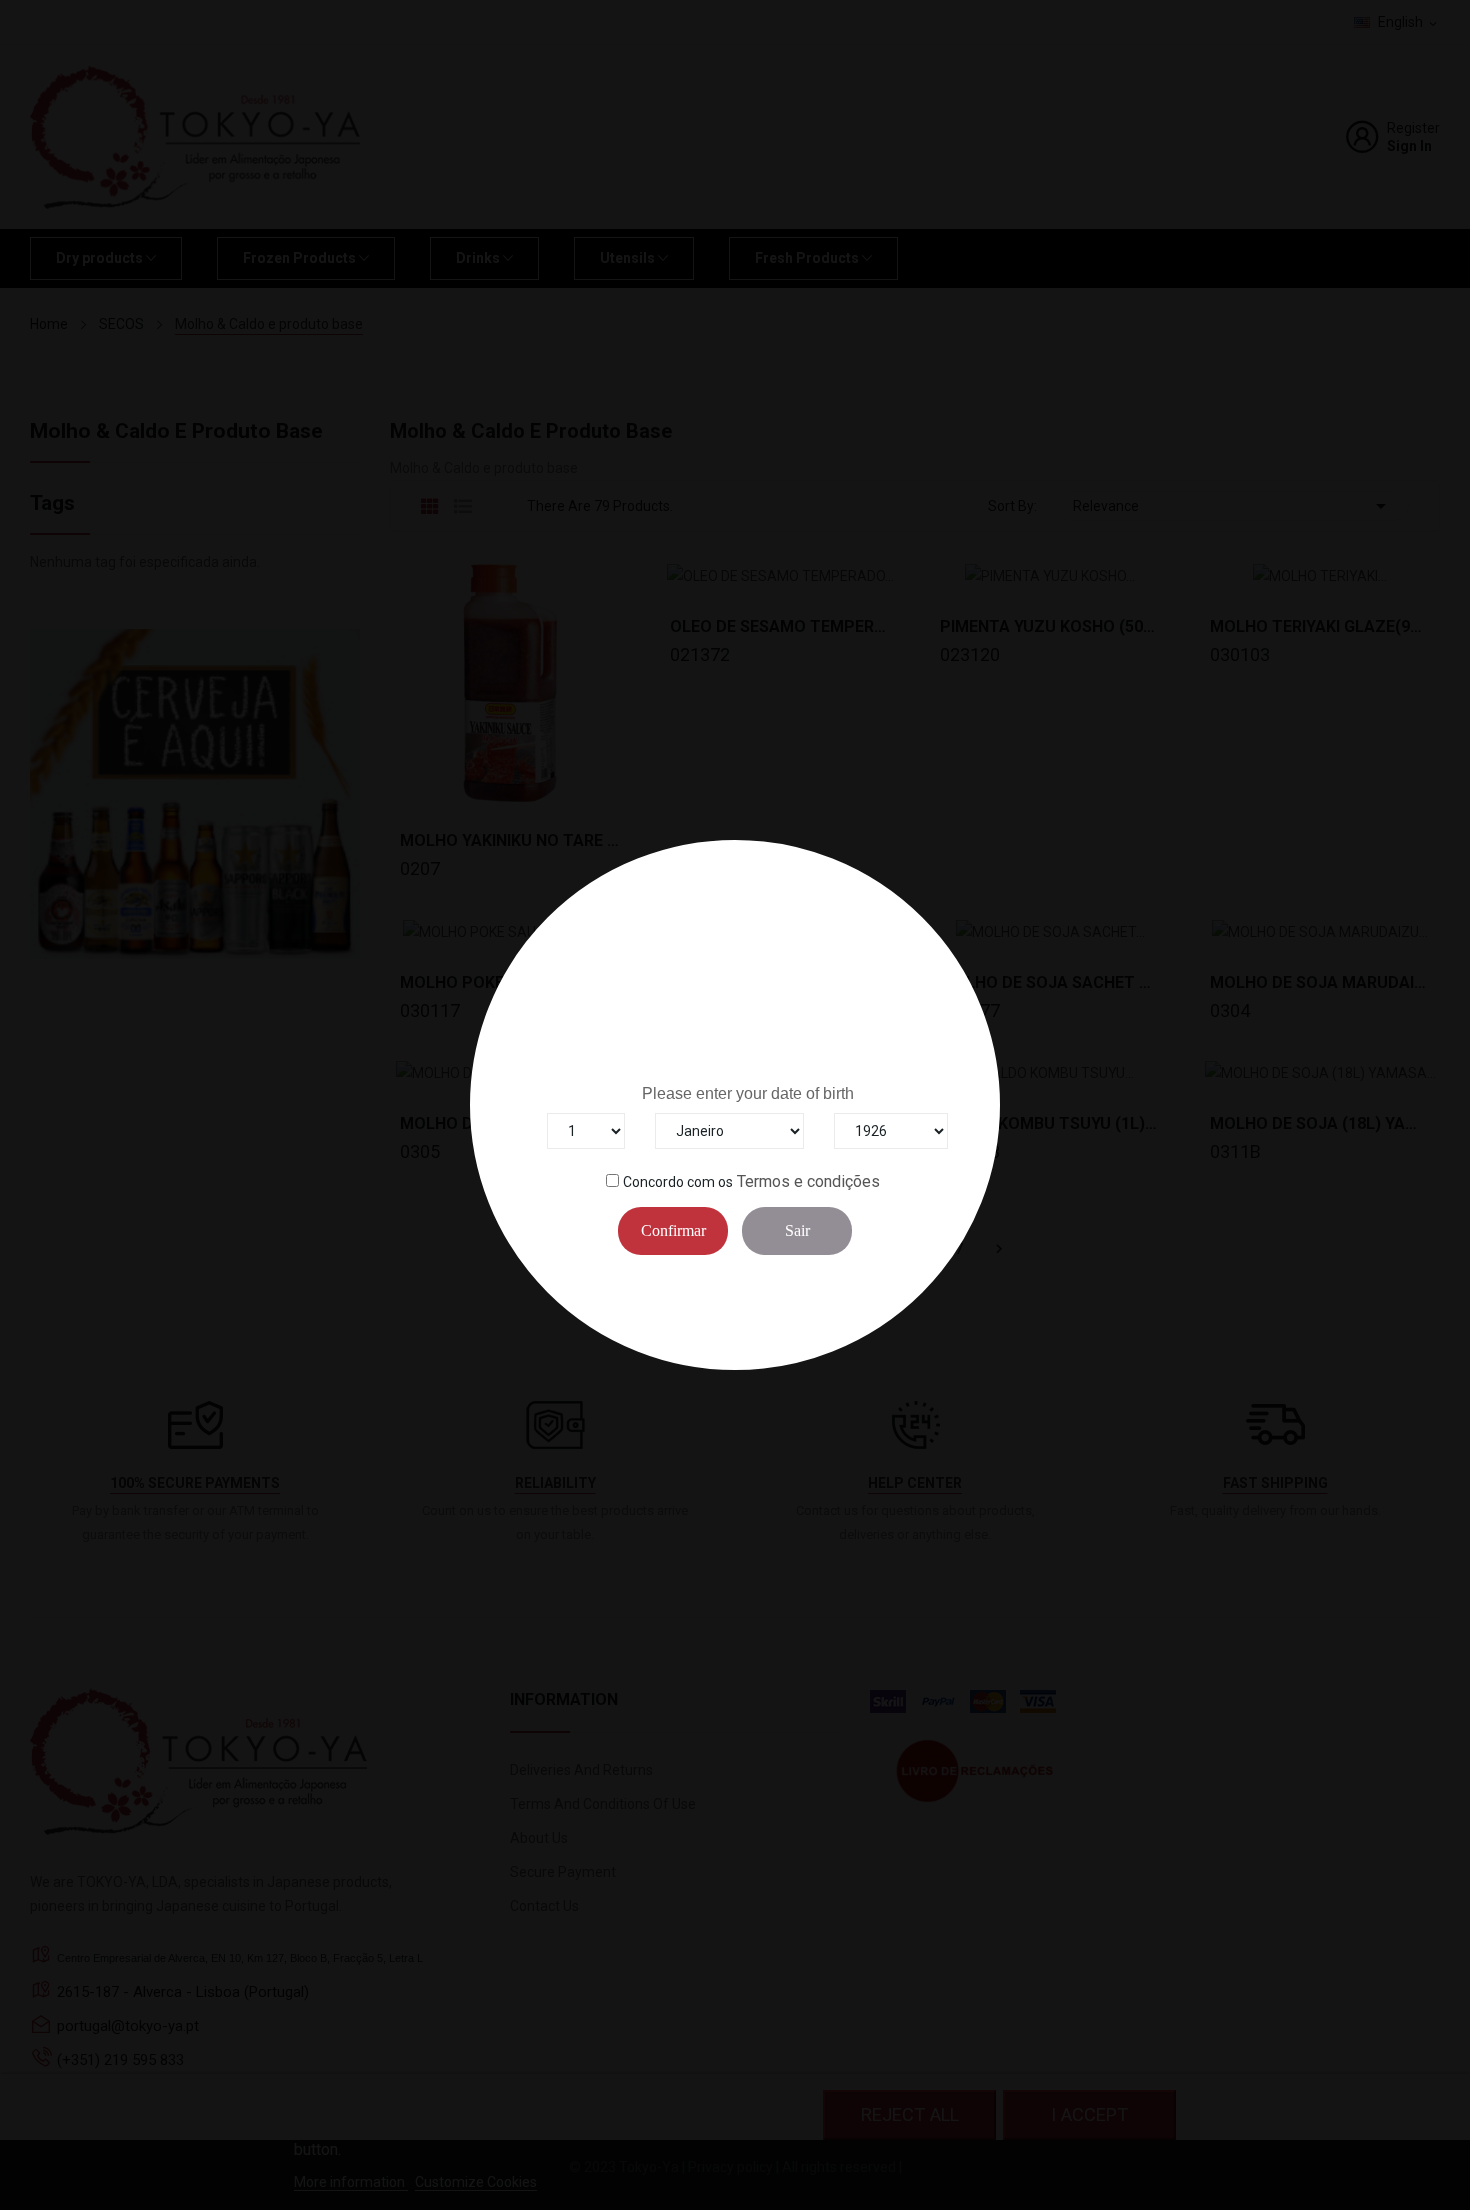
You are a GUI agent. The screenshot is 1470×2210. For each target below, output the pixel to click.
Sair (797, 1230)
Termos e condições (808, 1181)
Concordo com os (678, 1182)
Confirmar (673, 1230)
